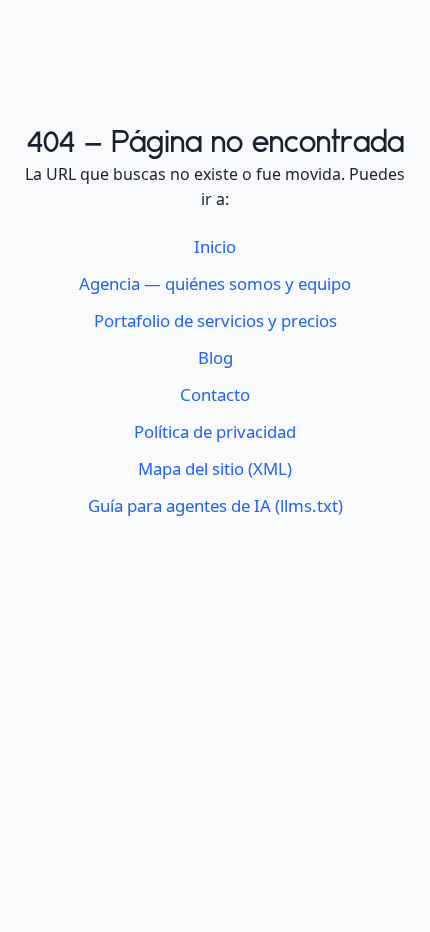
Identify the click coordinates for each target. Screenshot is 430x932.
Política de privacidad (215, 431)
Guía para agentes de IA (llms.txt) (215, 505)
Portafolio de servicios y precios (215, 320)
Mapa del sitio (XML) (215, 468)
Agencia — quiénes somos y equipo (215, 283)
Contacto (215, 394)
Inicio (215, 246)
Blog (215, 357)
